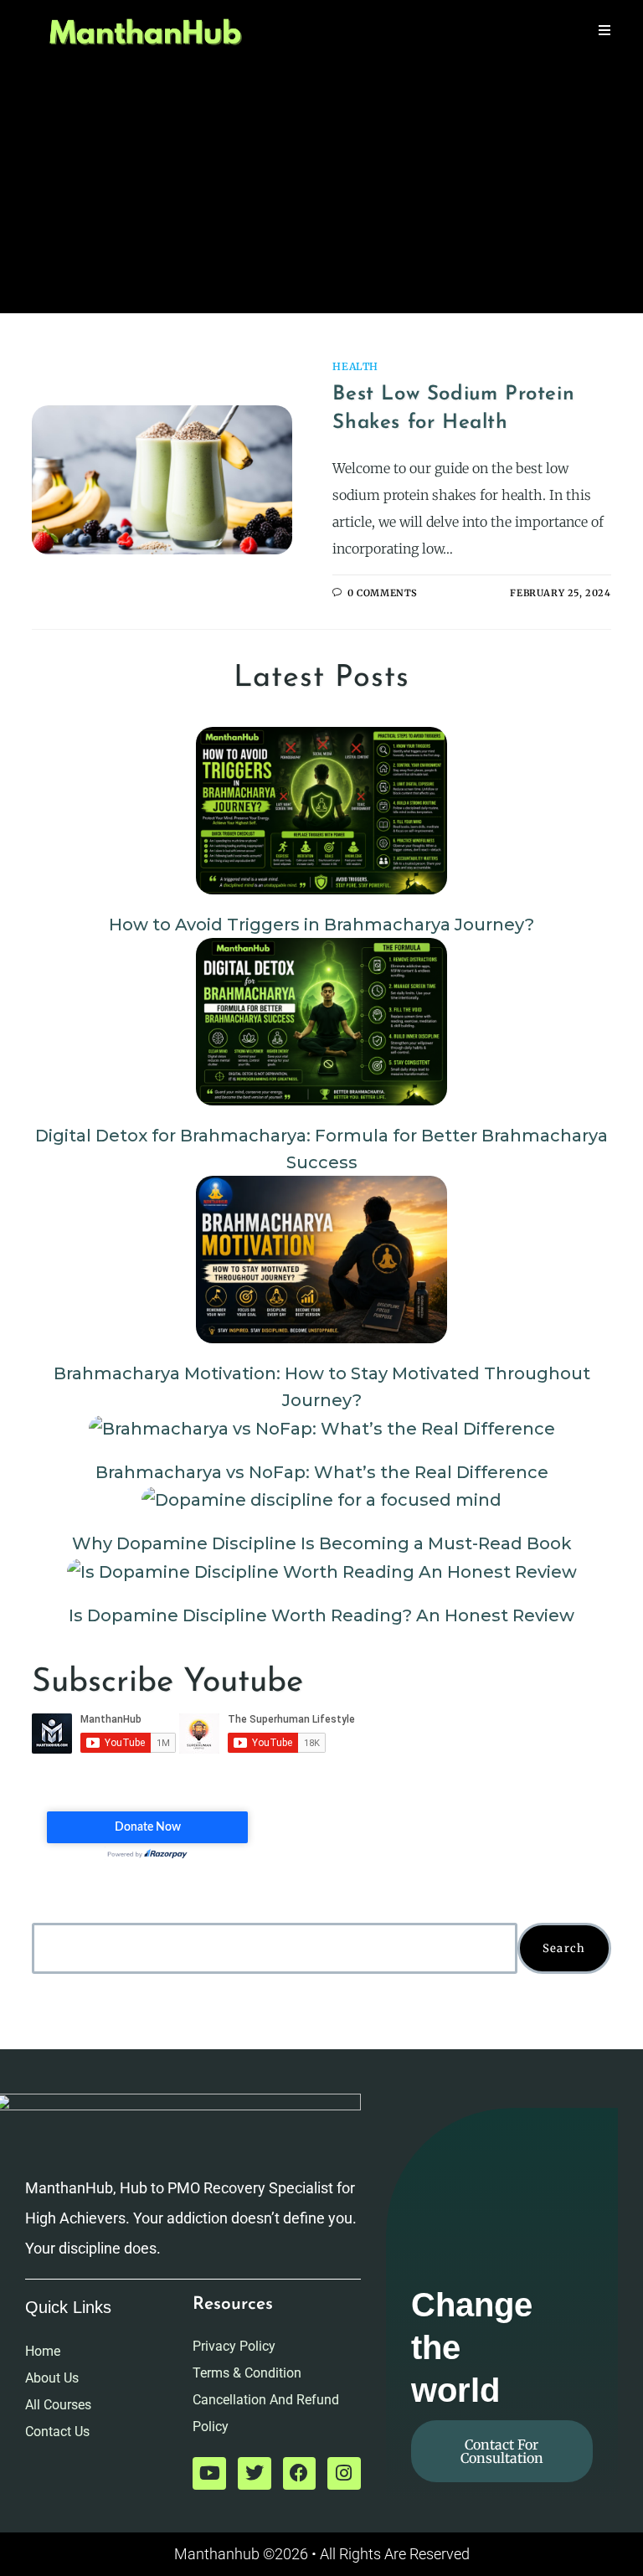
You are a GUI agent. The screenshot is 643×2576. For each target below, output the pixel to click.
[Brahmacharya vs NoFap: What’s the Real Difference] (322, 1428)
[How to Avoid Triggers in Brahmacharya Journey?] (321, 811)
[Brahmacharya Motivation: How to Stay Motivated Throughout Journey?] (321, 1260)
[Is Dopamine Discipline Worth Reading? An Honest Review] (322, 1571)
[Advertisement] (321, 188)
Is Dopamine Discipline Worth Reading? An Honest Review (321, 1615)
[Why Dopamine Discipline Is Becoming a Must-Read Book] (321, 1500)
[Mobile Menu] (605, 31)
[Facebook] (300, 2474)
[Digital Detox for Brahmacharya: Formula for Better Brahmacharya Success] (321, 1022)
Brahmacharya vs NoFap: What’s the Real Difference (322, 1472)
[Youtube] (209, 2474)
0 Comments (383, 593)
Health (355, 366)
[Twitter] (255, 2474)
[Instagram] (344, 2474)
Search (564, 1948)
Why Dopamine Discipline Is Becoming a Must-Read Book (322, 1543)
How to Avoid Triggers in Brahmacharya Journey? (321, 925)
